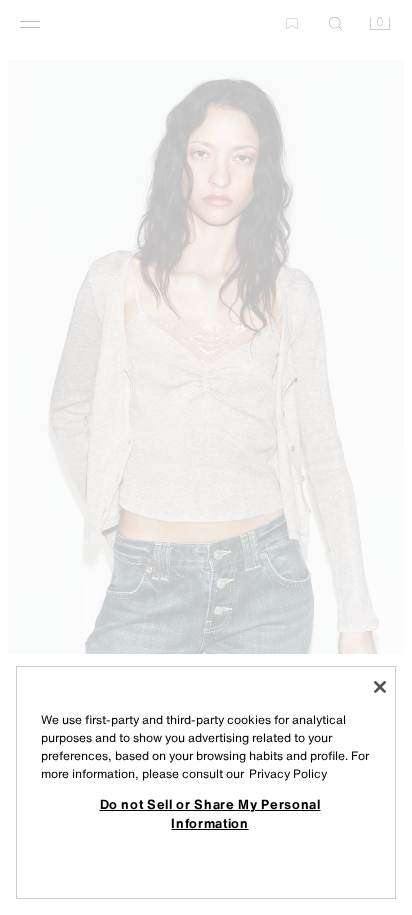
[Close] (380, 687)
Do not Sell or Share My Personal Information (210, 813)
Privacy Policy (288, 773)
